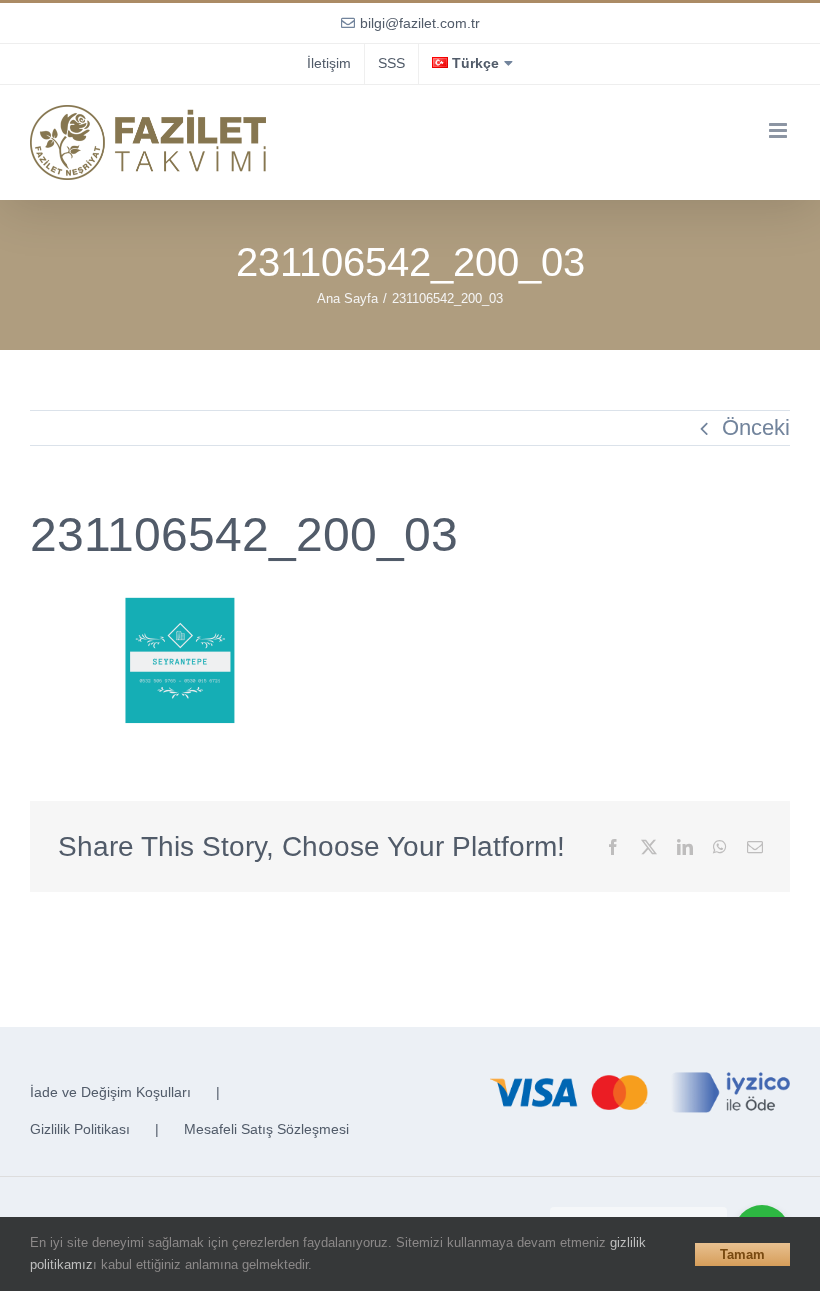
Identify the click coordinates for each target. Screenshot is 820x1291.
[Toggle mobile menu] (779, 130)
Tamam (742, 1254)
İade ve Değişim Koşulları (110, 1092)
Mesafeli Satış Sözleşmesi (266, 1129)
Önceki (756, 427)
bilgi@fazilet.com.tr (420, 23)
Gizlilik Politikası (80, 1129)
